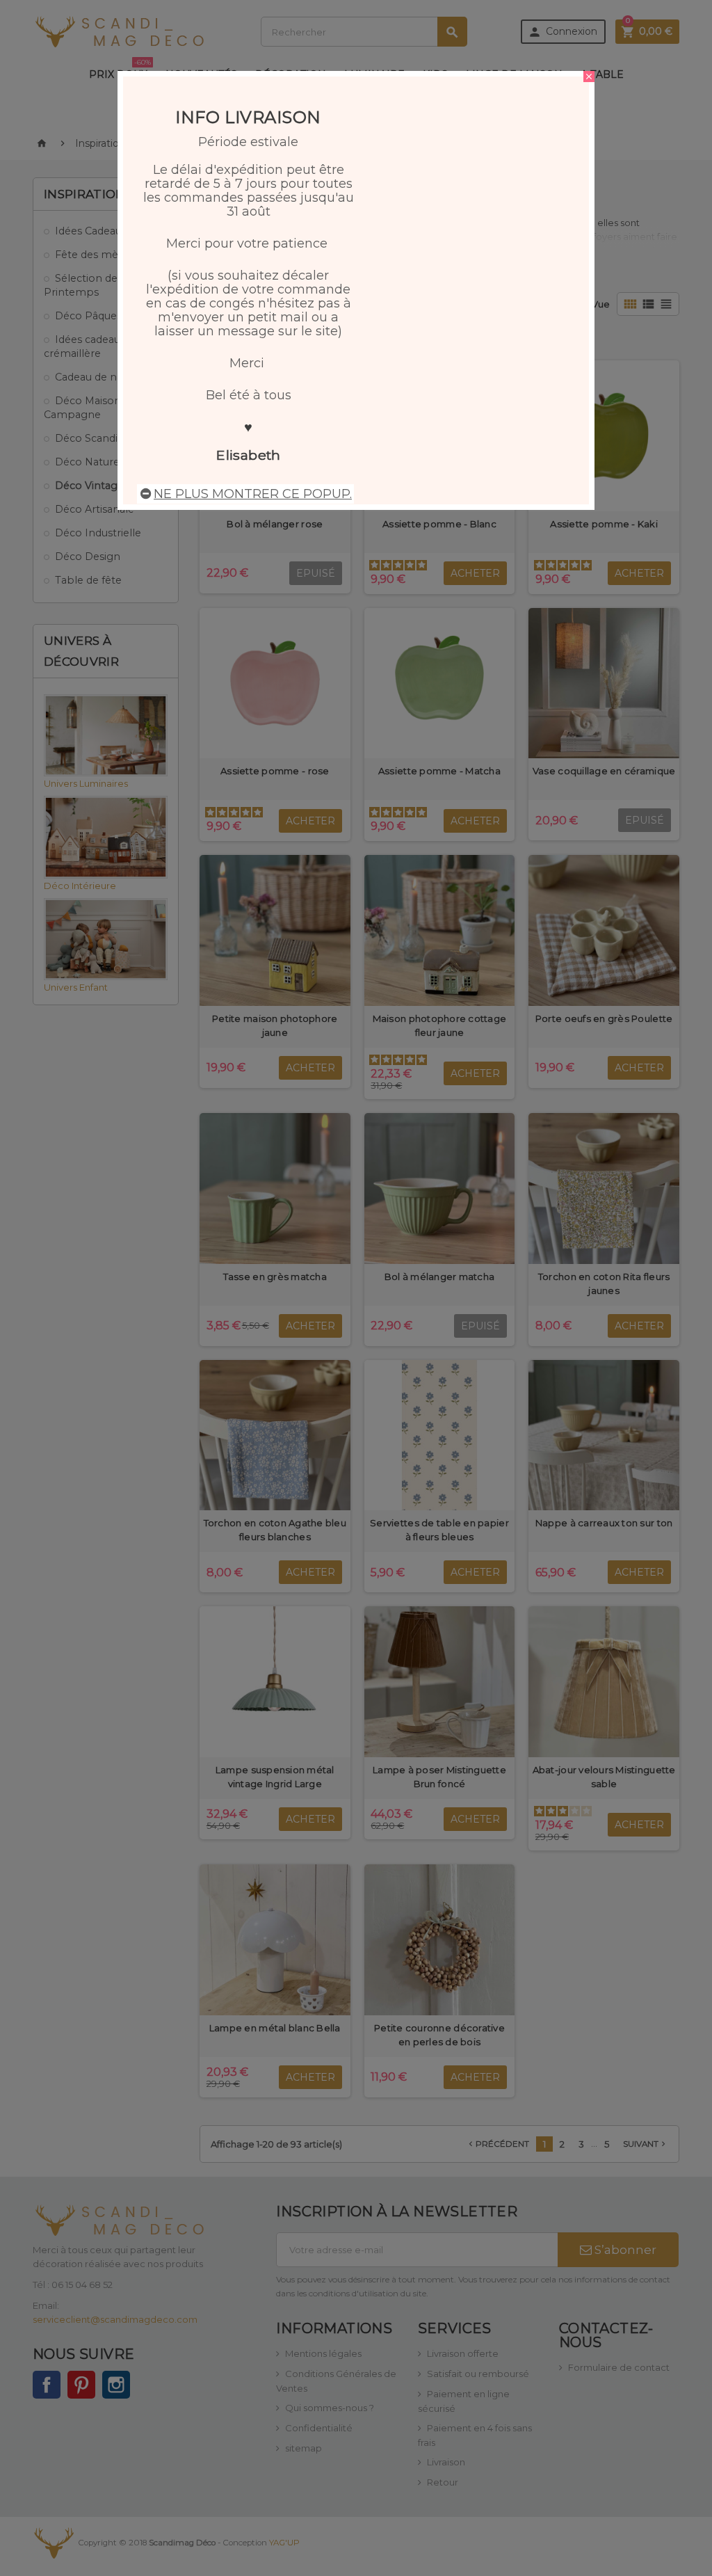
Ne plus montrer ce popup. (253, 494)
